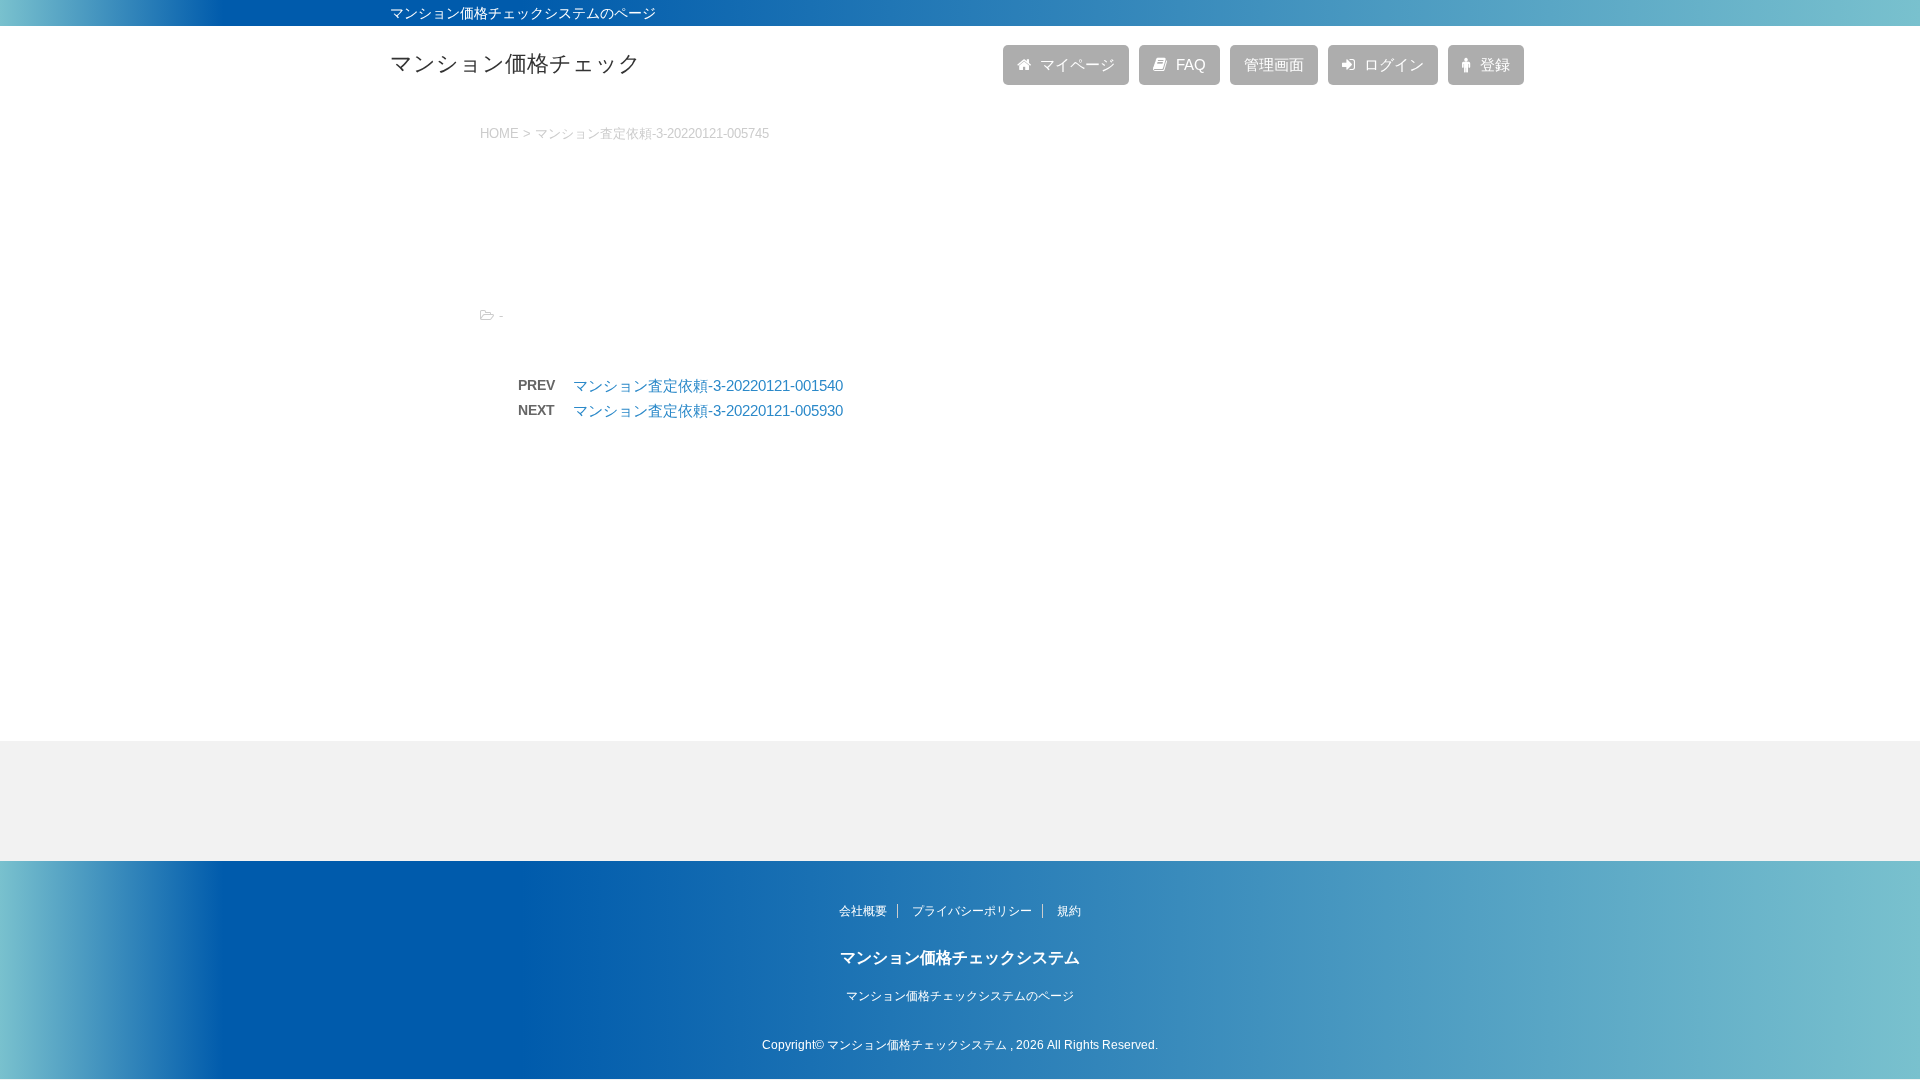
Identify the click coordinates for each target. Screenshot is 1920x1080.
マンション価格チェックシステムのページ (960, 996)
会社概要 (863, 911)
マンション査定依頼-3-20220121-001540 (708, 385)
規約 (1069, 911)
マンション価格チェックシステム (960, 957)
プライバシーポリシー (972, 911)
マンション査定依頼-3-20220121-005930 (708, 410)
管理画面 (1274, 64)
